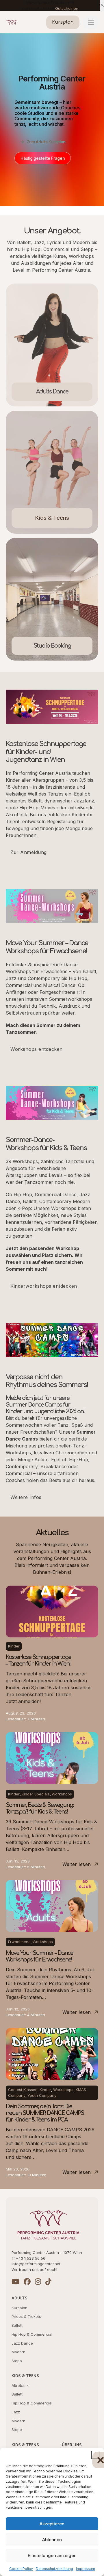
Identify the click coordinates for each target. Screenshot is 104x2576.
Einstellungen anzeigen (52, 2555)
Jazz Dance (22, 2343)
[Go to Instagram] (38, 2282)
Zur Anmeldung (29, 852)
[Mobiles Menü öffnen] (91, 22)
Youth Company (42, 2095)
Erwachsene (19, 1942)
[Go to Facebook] (27, 2282)
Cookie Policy (21, 2569)
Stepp (17, 2361)
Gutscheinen (67, 8)
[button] (95, 2455)
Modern (18, 2352)
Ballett (17, 2325)
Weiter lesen (77, 1864)
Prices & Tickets (26, 2316)
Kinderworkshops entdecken (44, 1286)
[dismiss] (102, 6)
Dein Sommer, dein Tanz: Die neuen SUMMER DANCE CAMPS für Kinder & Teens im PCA (45, 2113)
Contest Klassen (23, 2090)
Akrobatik (20, 2385)
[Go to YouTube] (15, 2282)
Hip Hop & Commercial (32, 2334)
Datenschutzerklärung (54, 2569)
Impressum (86, 2569)
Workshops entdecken (37, 1049)
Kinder (14, 1646)
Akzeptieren (52, 2524)
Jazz (16, 2412)
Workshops (62, 1794)
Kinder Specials (36, 1794)
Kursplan (19, 2308)
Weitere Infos (26, 1497)
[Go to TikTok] (48, 2282)
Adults (19, 2298)
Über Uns (72, 2445)
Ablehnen (52, 2540)
